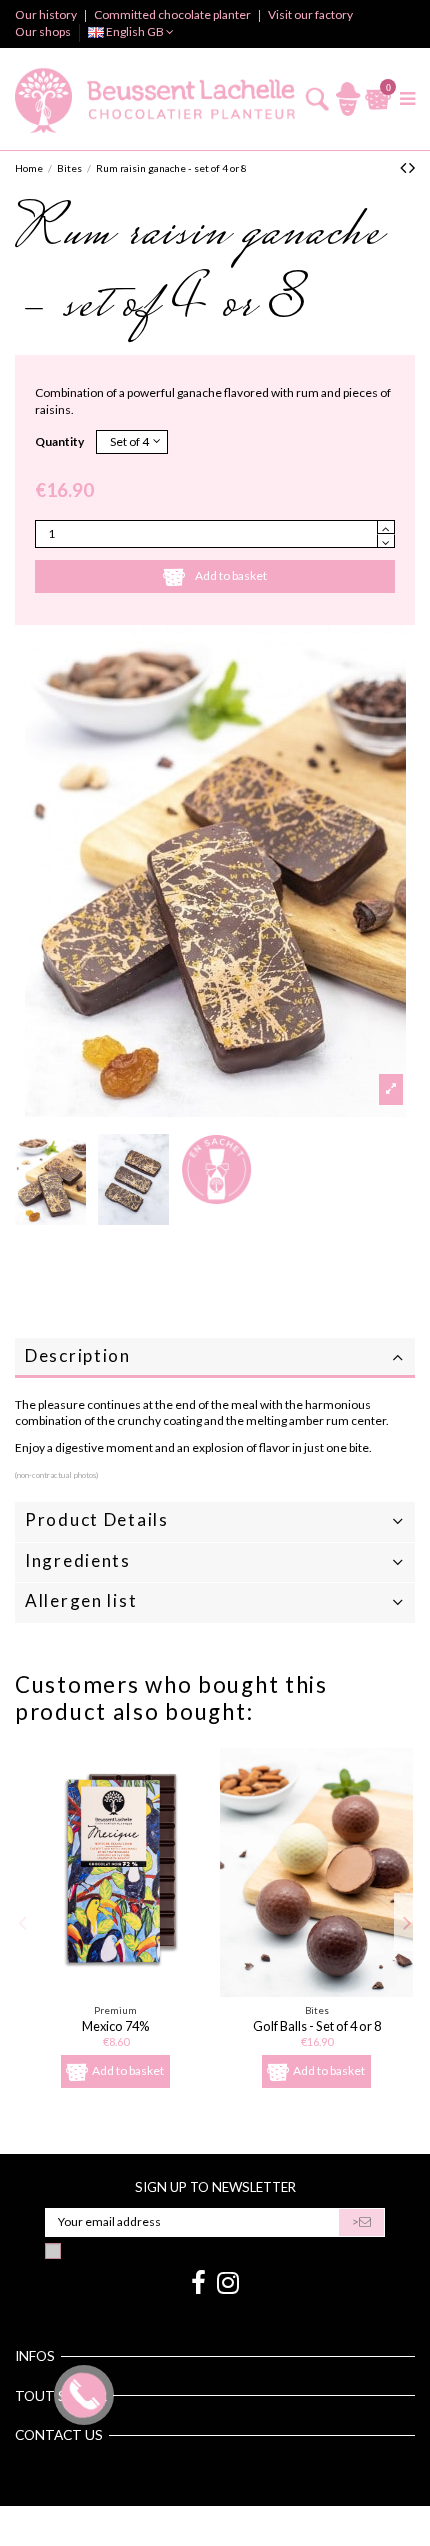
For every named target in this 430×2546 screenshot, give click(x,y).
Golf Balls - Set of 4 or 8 (317, 2026)
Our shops (43, 31)
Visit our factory (310, 14)
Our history (47, 14)
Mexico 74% (116, 2026)
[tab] (215, 1358)
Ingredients (78, 1560)
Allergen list (81, 1600)
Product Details (97, 1519)
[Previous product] (404, 167)
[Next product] (412, 167)
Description (78, 1355)
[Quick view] (115, 1990)
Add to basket (231, 575)
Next (407, 1922)
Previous (24, 1922)
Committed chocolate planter (173, 14)
